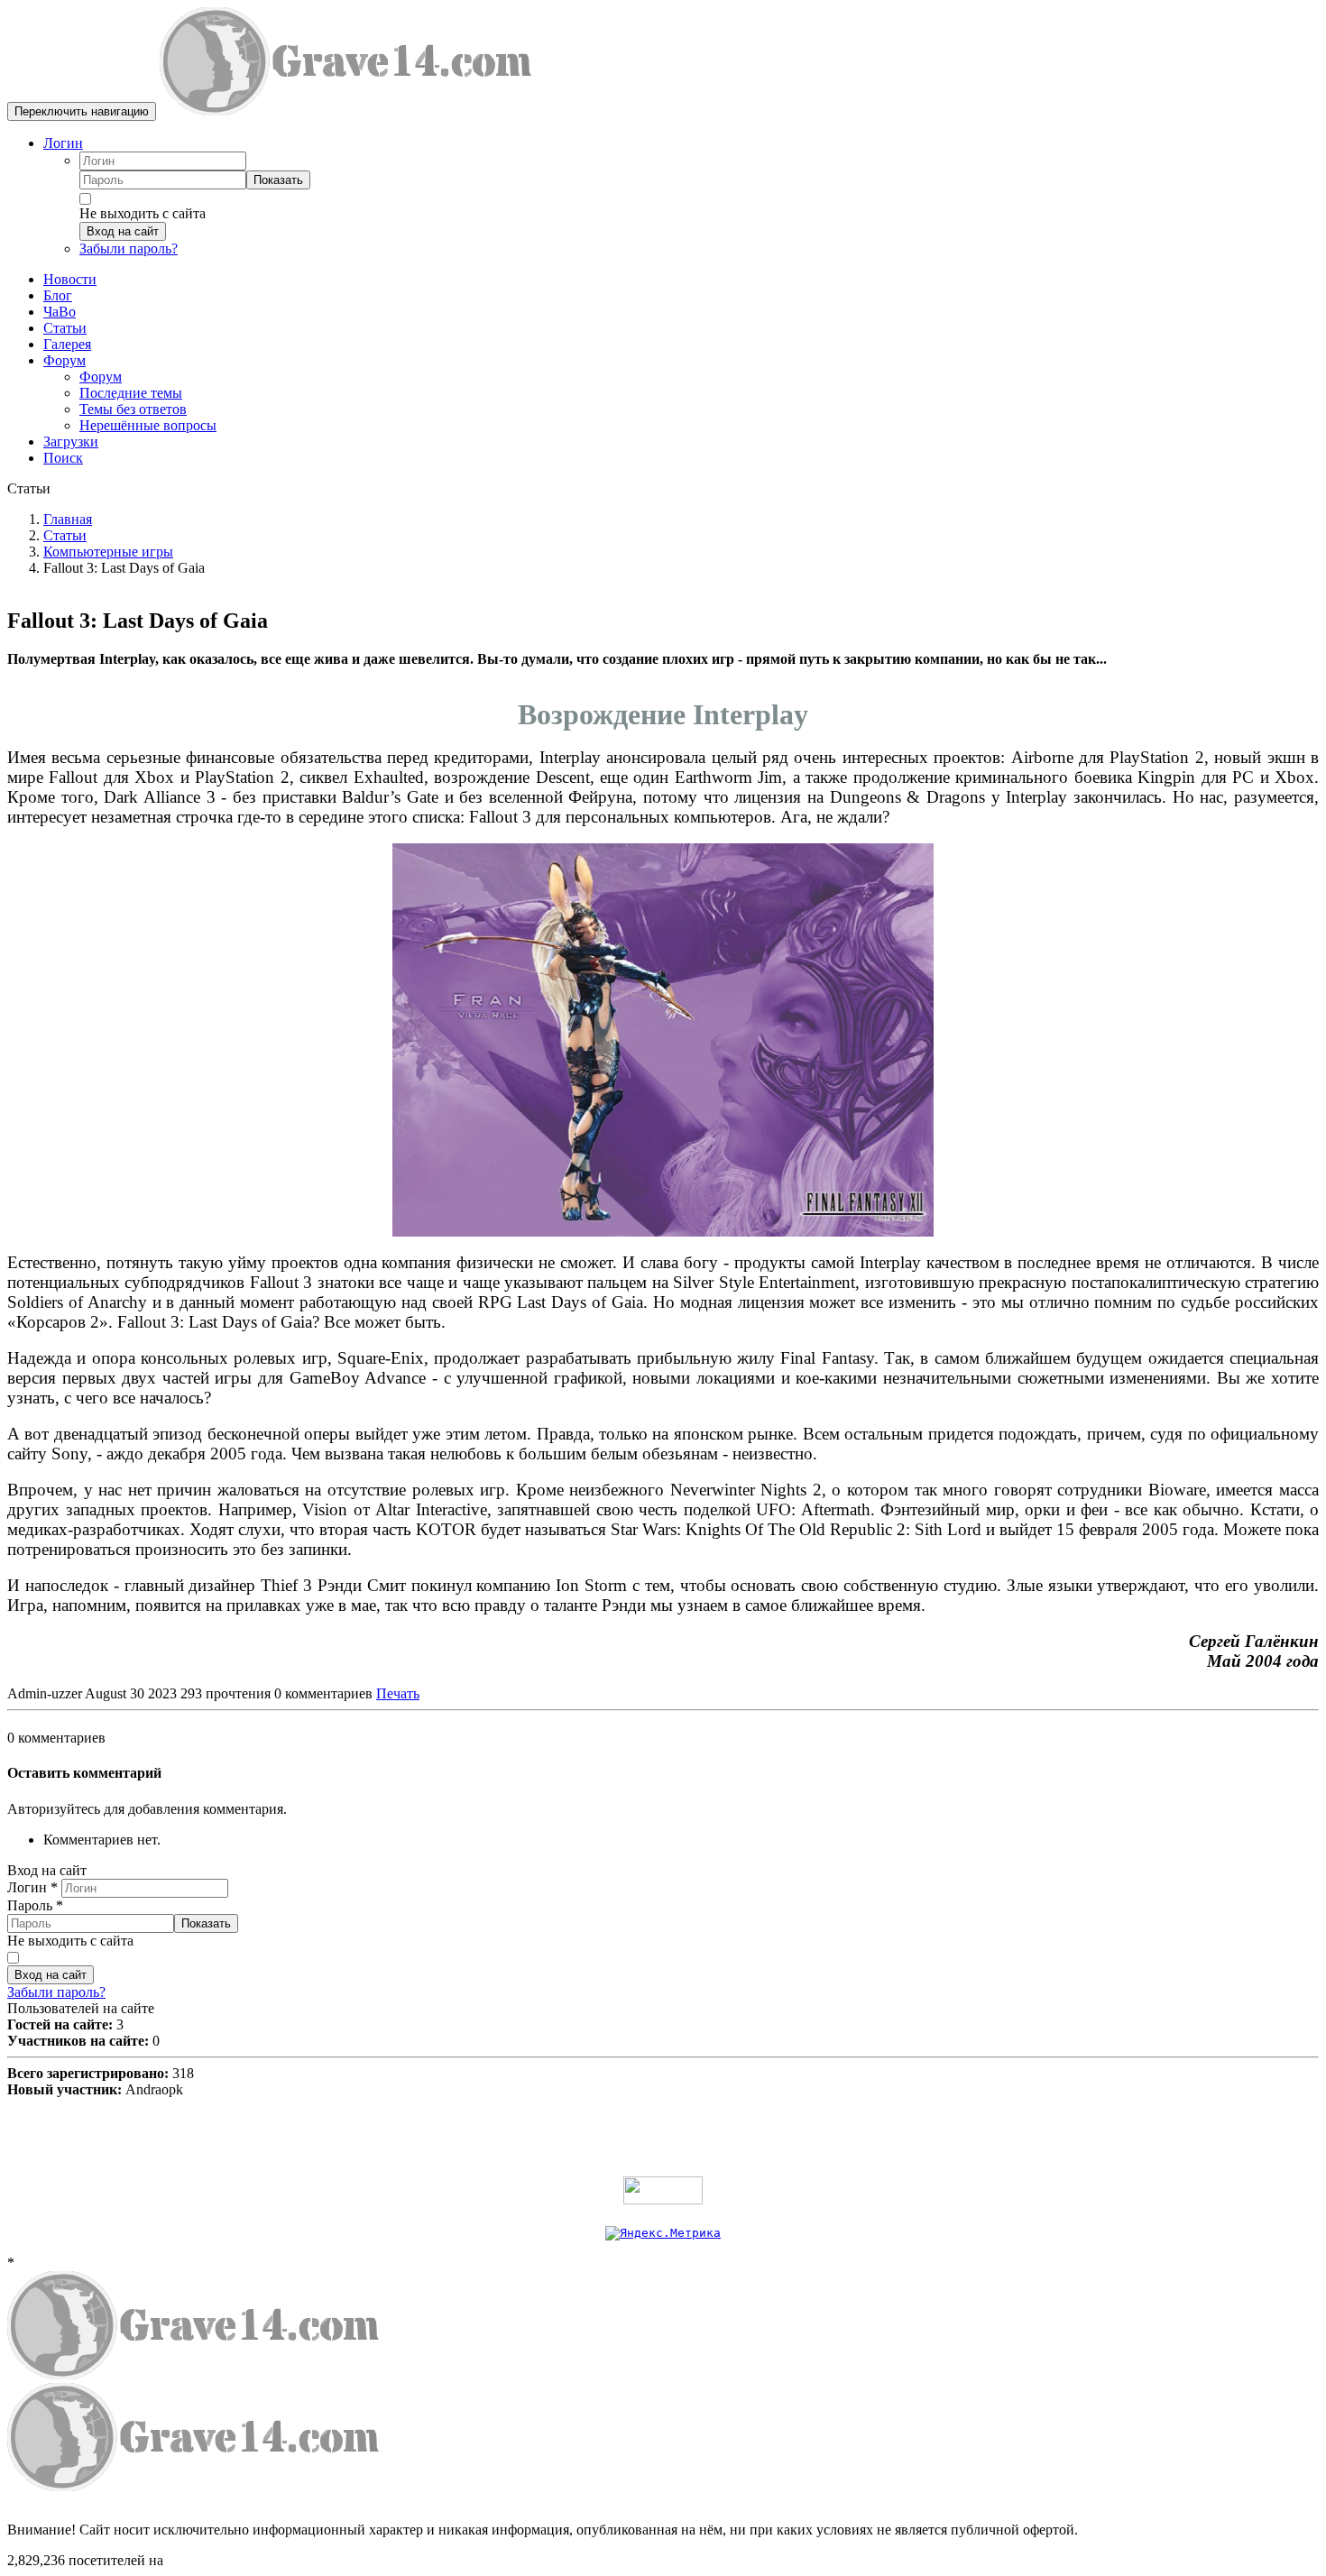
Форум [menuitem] (101, 377)
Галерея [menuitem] (67, 344)
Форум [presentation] (64, 360)
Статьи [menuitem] (65, 328)
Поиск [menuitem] (63, 458)
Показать (278, 180)
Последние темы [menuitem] (131, 393)
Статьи (65, 535)
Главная (68, 519)
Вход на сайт (123, 231)
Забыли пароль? (129, 248)
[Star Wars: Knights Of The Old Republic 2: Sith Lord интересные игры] (663, 1040)
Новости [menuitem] (70, 279)
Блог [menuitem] (58, 295)
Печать (398, 1693)
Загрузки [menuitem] (71, 442)
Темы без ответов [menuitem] (133, 409)
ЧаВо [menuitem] (60, 312)
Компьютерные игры (108, 552)
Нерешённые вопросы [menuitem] (148, 425)
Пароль (35, 1905)
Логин (63, 143)
